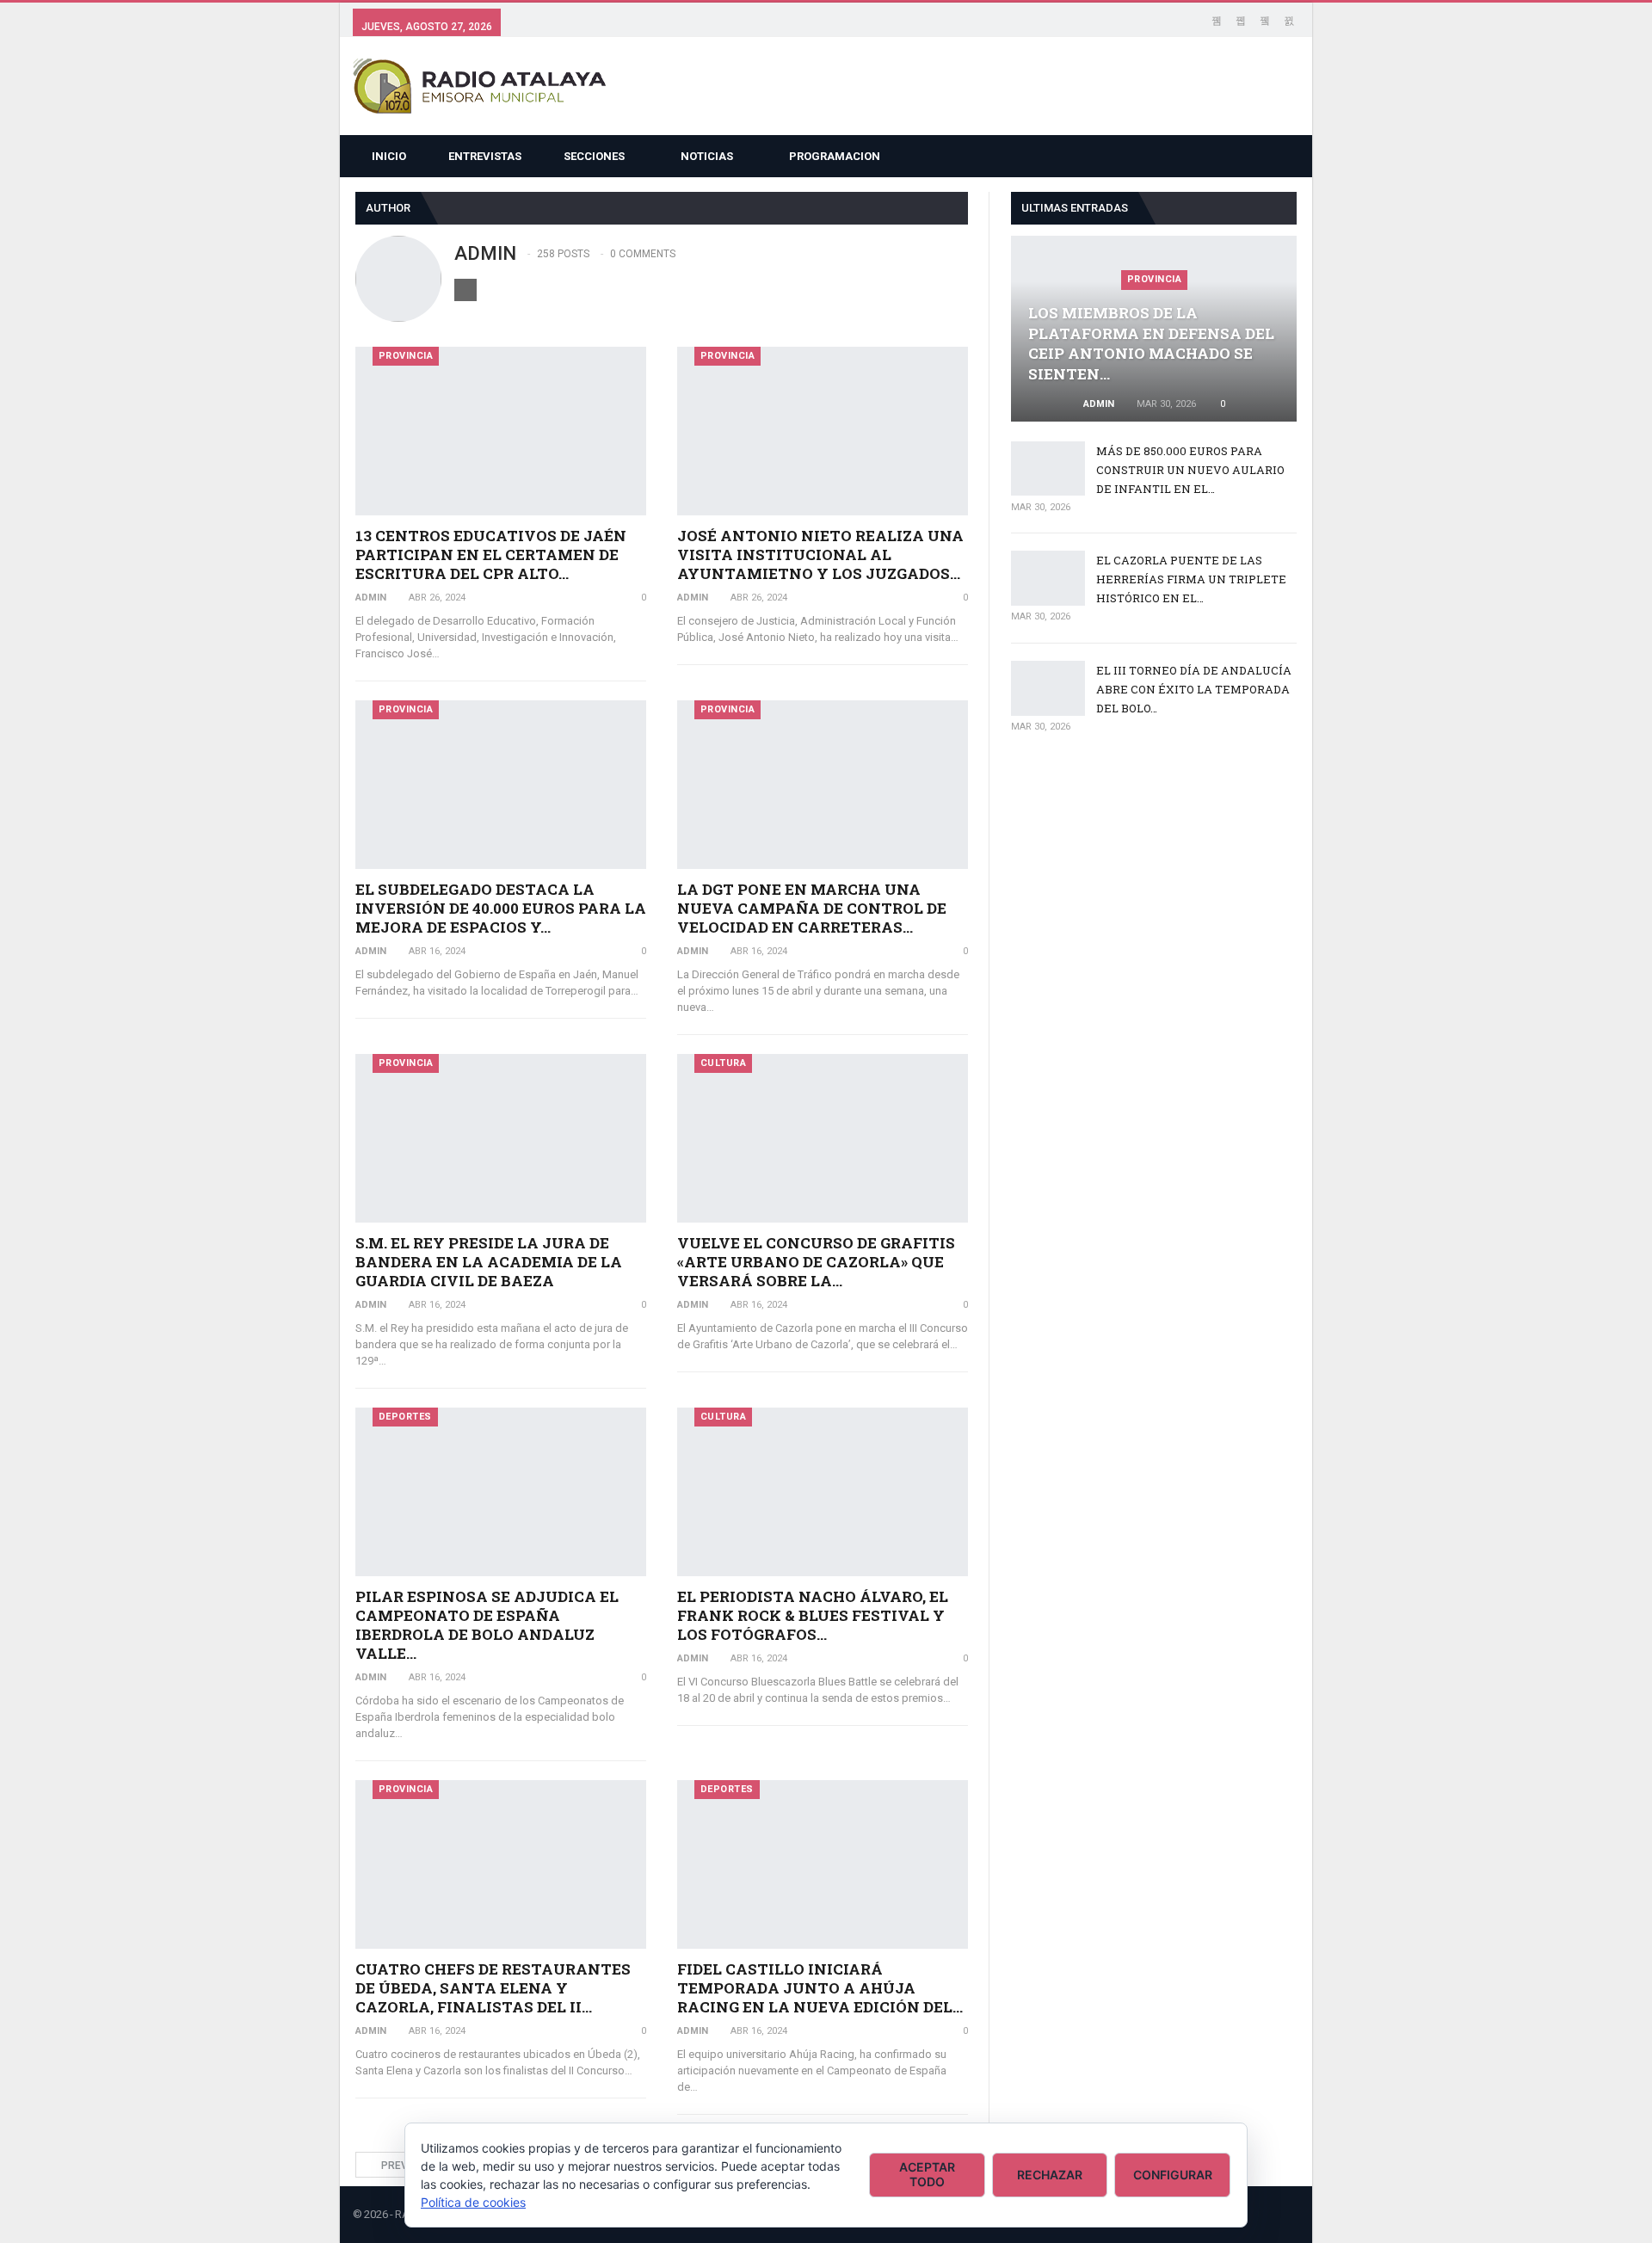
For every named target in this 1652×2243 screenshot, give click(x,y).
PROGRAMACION (835, 156)
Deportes (405, 1417)
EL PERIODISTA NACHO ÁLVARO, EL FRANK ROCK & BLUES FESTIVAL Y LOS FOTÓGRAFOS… (813, 1615)
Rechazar (1050, 2175)
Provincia (406, 356)
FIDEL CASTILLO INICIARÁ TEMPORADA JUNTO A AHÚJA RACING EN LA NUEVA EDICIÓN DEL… (820, 1988)
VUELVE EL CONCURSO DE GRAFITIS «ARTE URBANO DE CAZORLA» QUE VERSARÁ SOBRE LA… (816, 1262)
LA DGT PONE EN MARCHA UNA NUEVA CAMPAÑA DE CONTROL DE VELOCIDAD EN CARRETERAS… (812, 908)
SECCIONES (594, 156)
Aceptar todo (927, 2174)
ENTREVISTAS (485, 156)
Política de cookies (473, 2202)
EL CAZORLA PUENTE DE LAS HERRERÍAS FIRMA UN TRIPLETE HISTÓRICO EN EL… (1191, 579)
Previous (405, 2166)
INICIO (389, 156)
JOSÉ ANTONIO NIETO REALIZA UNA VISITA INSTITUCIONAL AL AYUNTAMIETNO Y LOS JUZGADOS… (820, 555)
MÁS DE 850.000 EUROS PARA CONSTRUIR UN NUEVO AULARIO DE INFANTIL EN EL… (1190, 470)
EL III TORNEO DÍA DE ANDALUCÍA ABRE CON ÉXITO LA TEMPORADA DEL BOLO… (1194, 689)
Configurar (1173, 2175)
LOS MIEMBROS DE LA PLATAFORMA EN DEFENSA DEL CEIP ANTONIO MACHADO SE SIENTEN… (1151, 343)
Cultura (724, 1063)
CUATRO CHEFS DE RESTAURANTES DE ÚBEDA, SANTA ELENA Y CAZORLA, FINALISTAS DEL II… (493, 1988)
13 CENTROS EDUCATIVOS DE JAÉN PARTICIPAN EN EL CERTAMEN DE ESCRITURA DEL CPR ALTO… (491, 555)
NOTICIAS (707, 156)
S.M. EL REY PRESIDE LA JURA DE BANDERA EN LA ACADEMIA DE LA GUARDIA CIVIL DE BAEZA (489, 1262)
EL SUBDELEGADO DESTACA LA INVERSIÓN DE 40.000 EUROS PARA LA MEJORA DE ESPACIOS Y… (501, 908)
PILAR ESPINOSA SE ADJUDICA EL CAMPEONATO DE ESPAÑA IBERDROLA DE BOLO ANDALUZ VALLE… (487, 1625)
